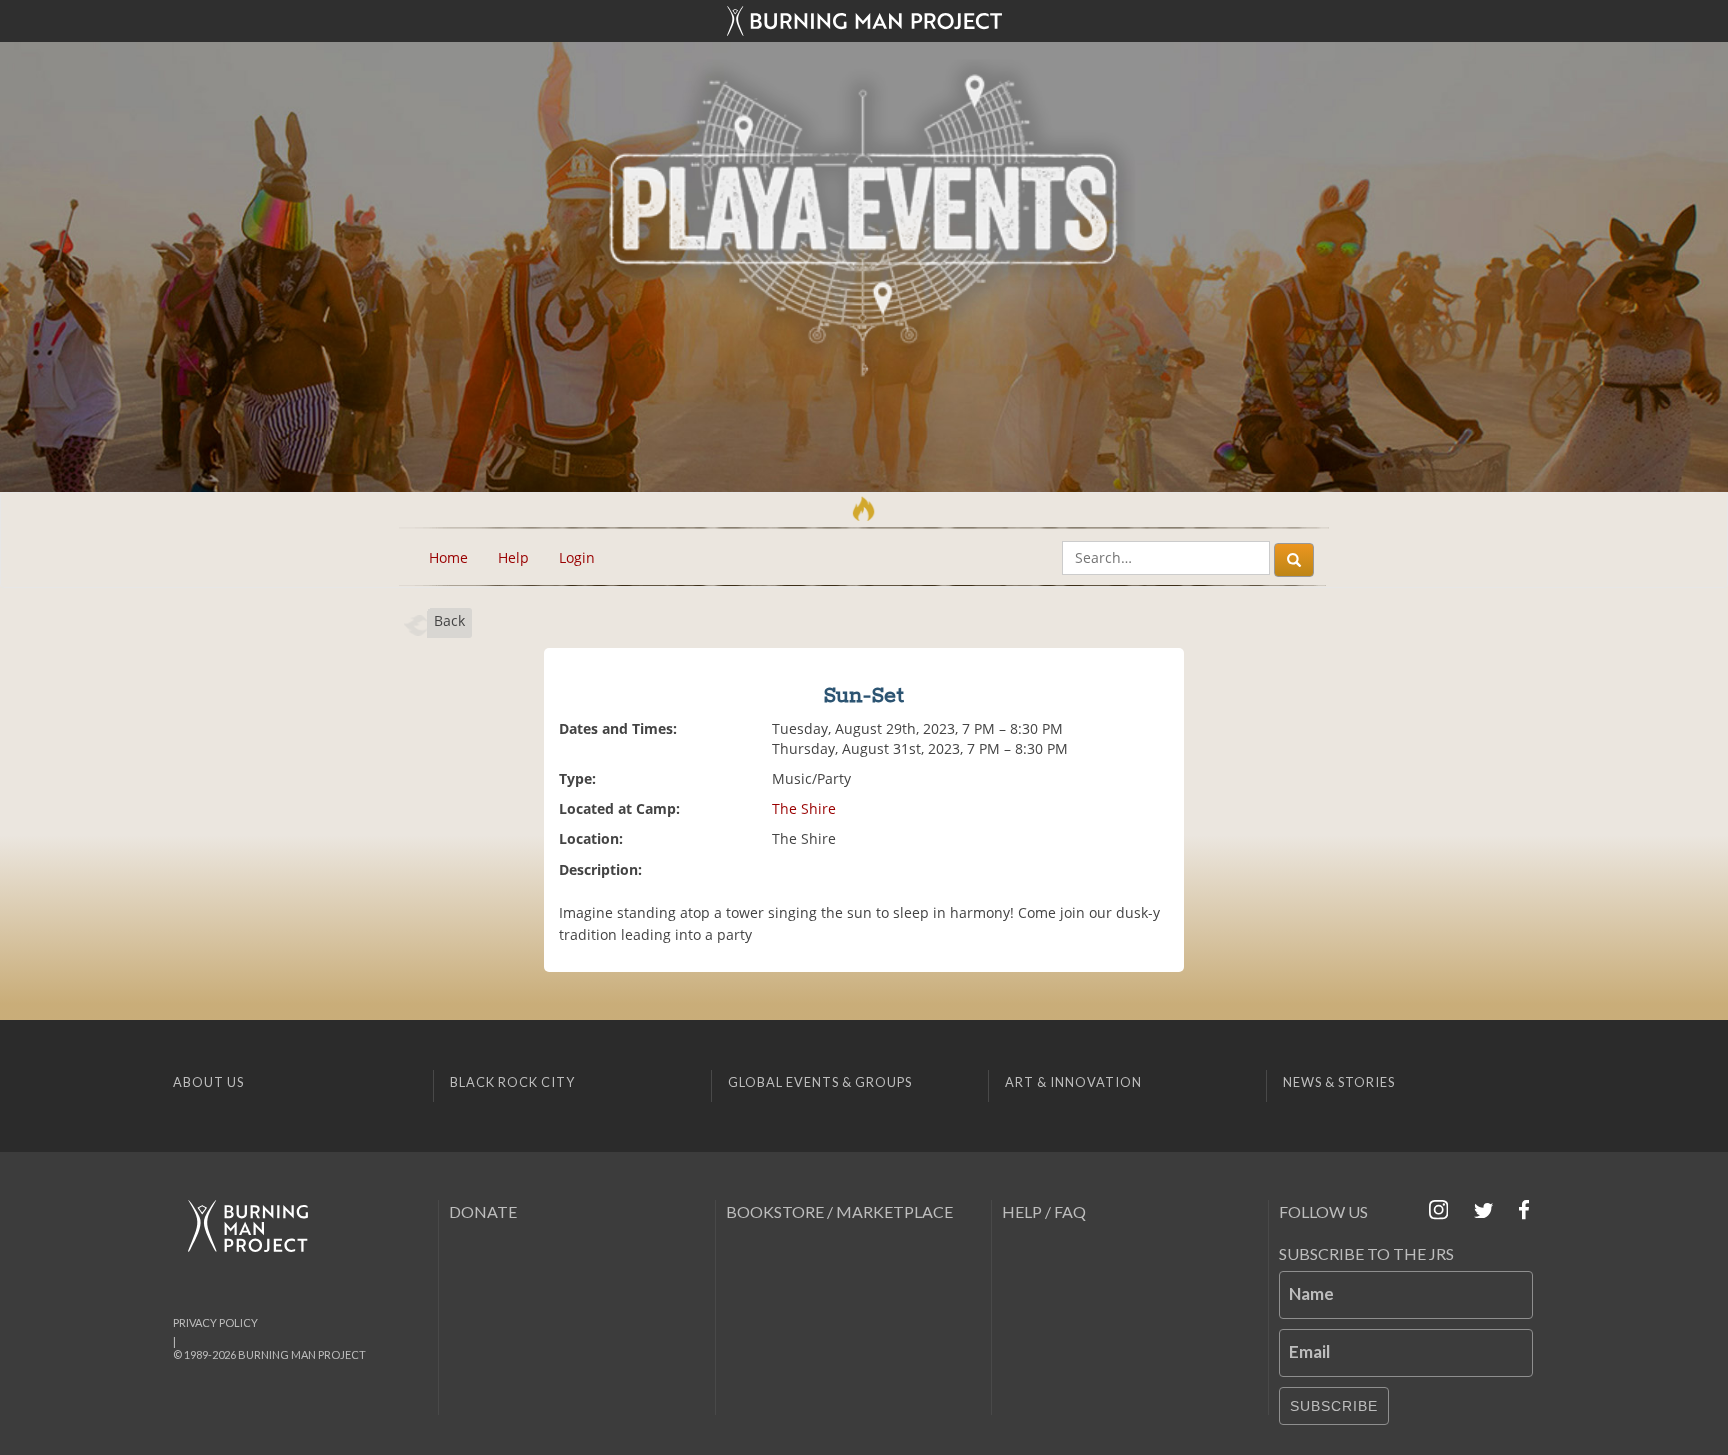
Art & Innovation (1073, 1082)
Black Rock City (512, 1082)
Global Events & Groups (820, 1082)
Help (513, 557)
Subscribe (1334, 1406)
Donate (483, 1211)
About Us (208, 1082)
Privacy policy (215, 1322)
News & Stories (1339, 1082)
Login (577, 557)
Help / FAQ (1044, 1211)
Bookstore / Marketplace (839, 1211)
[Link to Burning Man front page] (864, 21)
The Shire (804, 808)
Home (448, 557)
